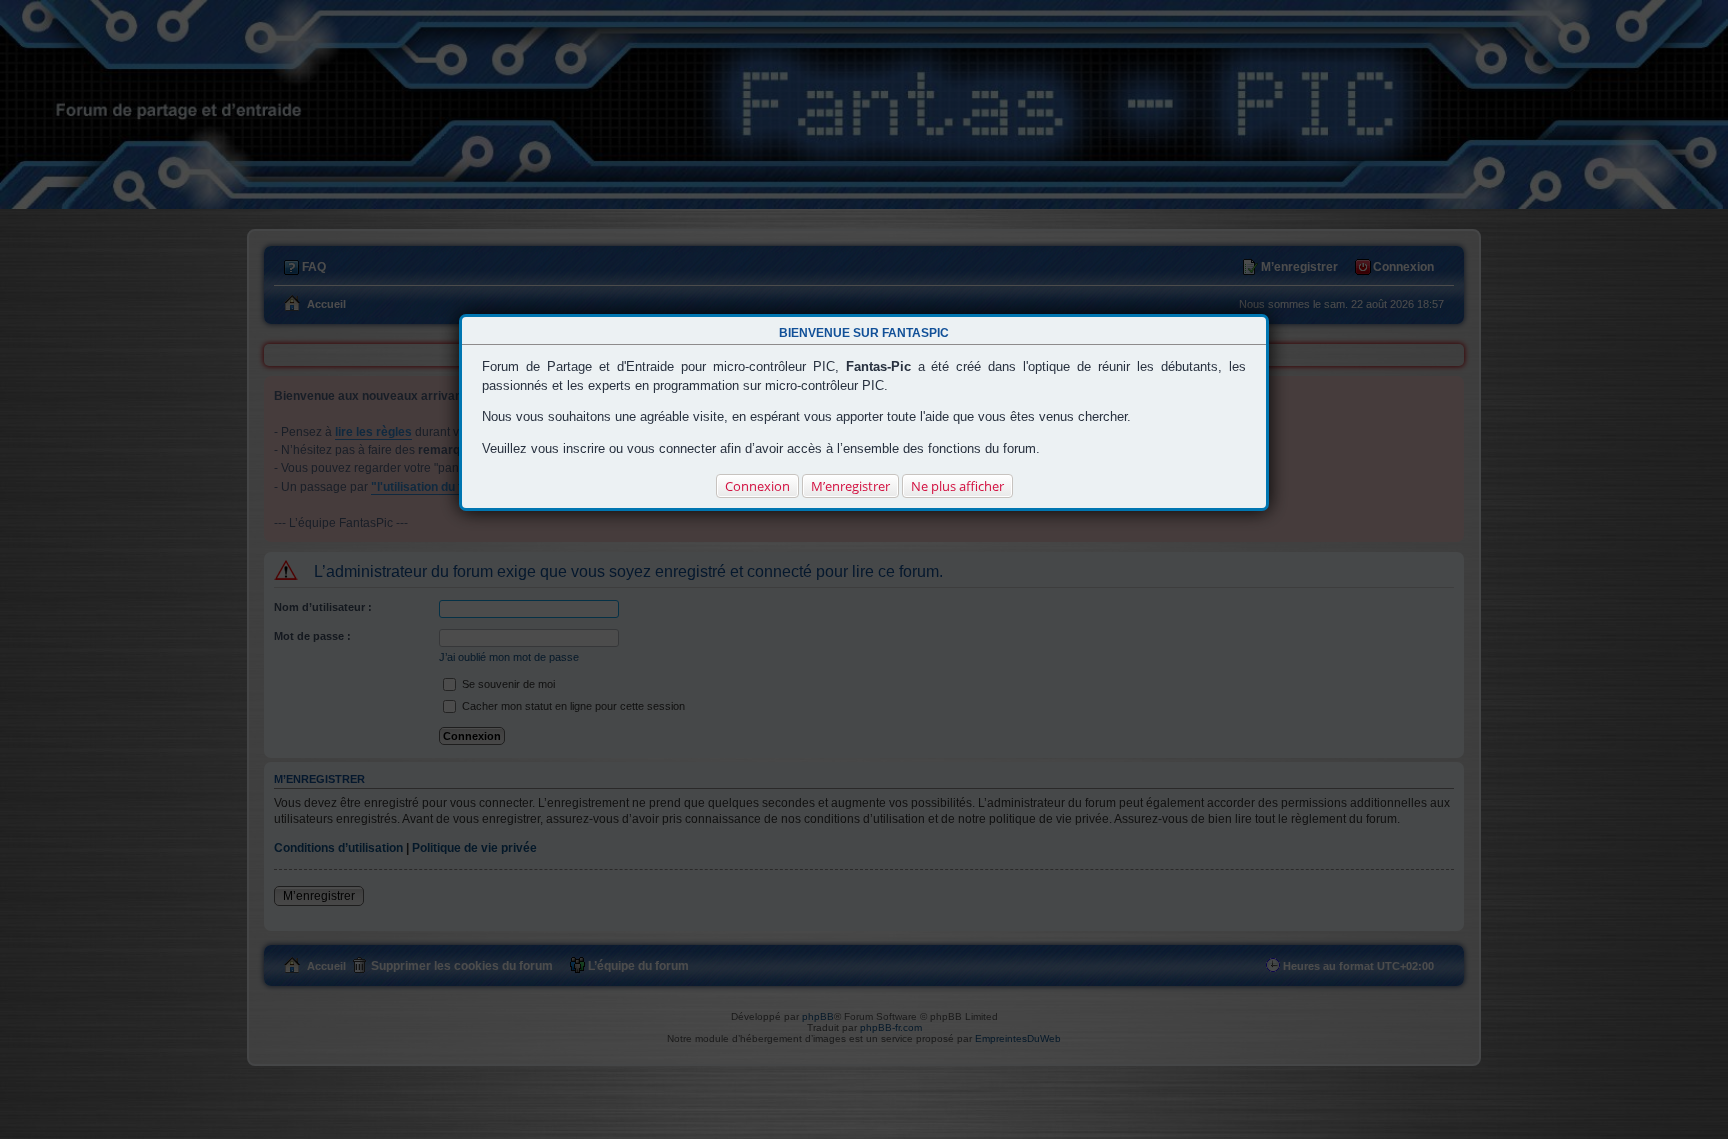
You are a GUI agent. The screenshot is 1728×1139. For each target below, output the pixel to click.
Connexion (757, 486)
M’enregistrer (850, 486)
